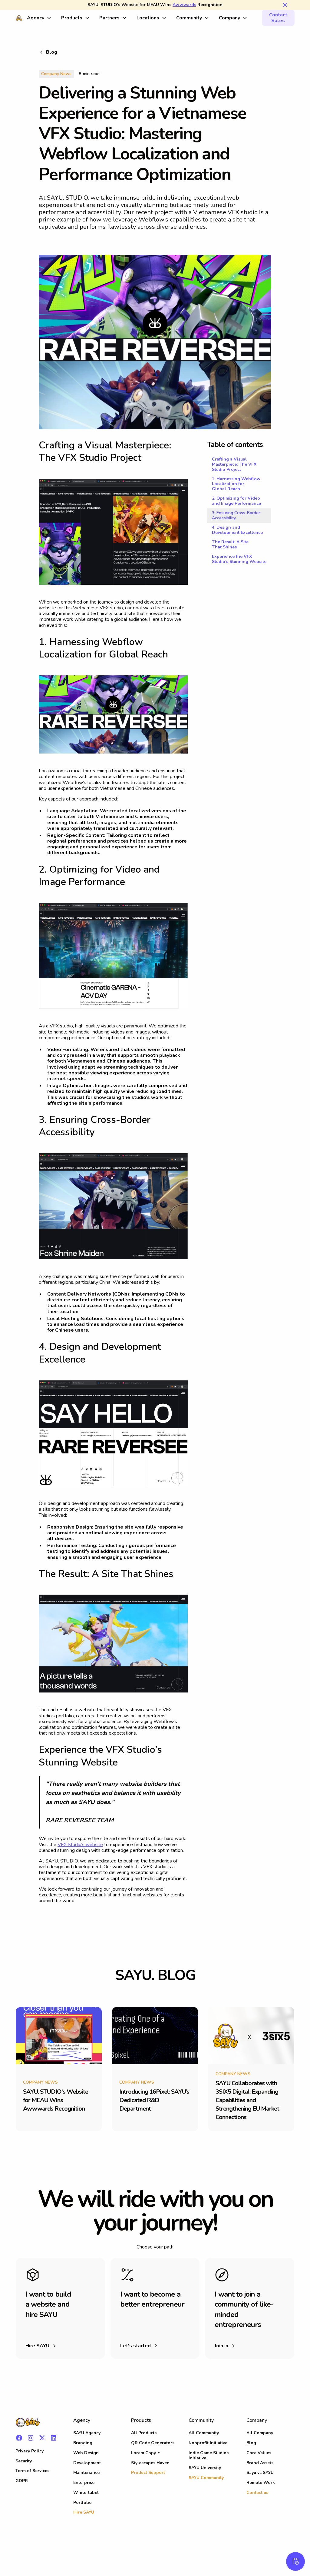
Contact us (257, 2493)
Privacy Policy (30, 2451)
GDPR (22, 2481)
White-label (86, 2493)
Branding (83, 2443)
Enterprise (84, 2483)
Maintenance (86, 2473)
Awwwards (184, 5)
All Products (144, 2433)
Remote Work (261, 2483)
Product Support (148, 2473)
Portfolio (82, 2503)
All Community (204, 2433)
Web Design (86, 2453)
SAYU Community (206, 2478)
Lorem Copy (143, 2453)
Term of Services (32, 2471)
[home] (19, 18)
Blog (251, 2443)
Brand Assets (260, 2463)
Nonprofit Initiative (208, 2443)
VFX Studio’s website (80, 1845)
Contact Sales (278, 18)
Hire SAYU (84, 2512)
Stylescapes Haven (150, 2463)
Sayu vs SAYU (260, 2473)
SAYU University (205, 2468)
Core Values (259, 2453)
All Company (260, 2433)
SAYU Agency (87, 2433)
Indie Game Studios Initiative (209, 2455)
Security (24, 2461)
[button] (39, 18)
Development (87, 2463)
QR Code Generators (153, 2443)
